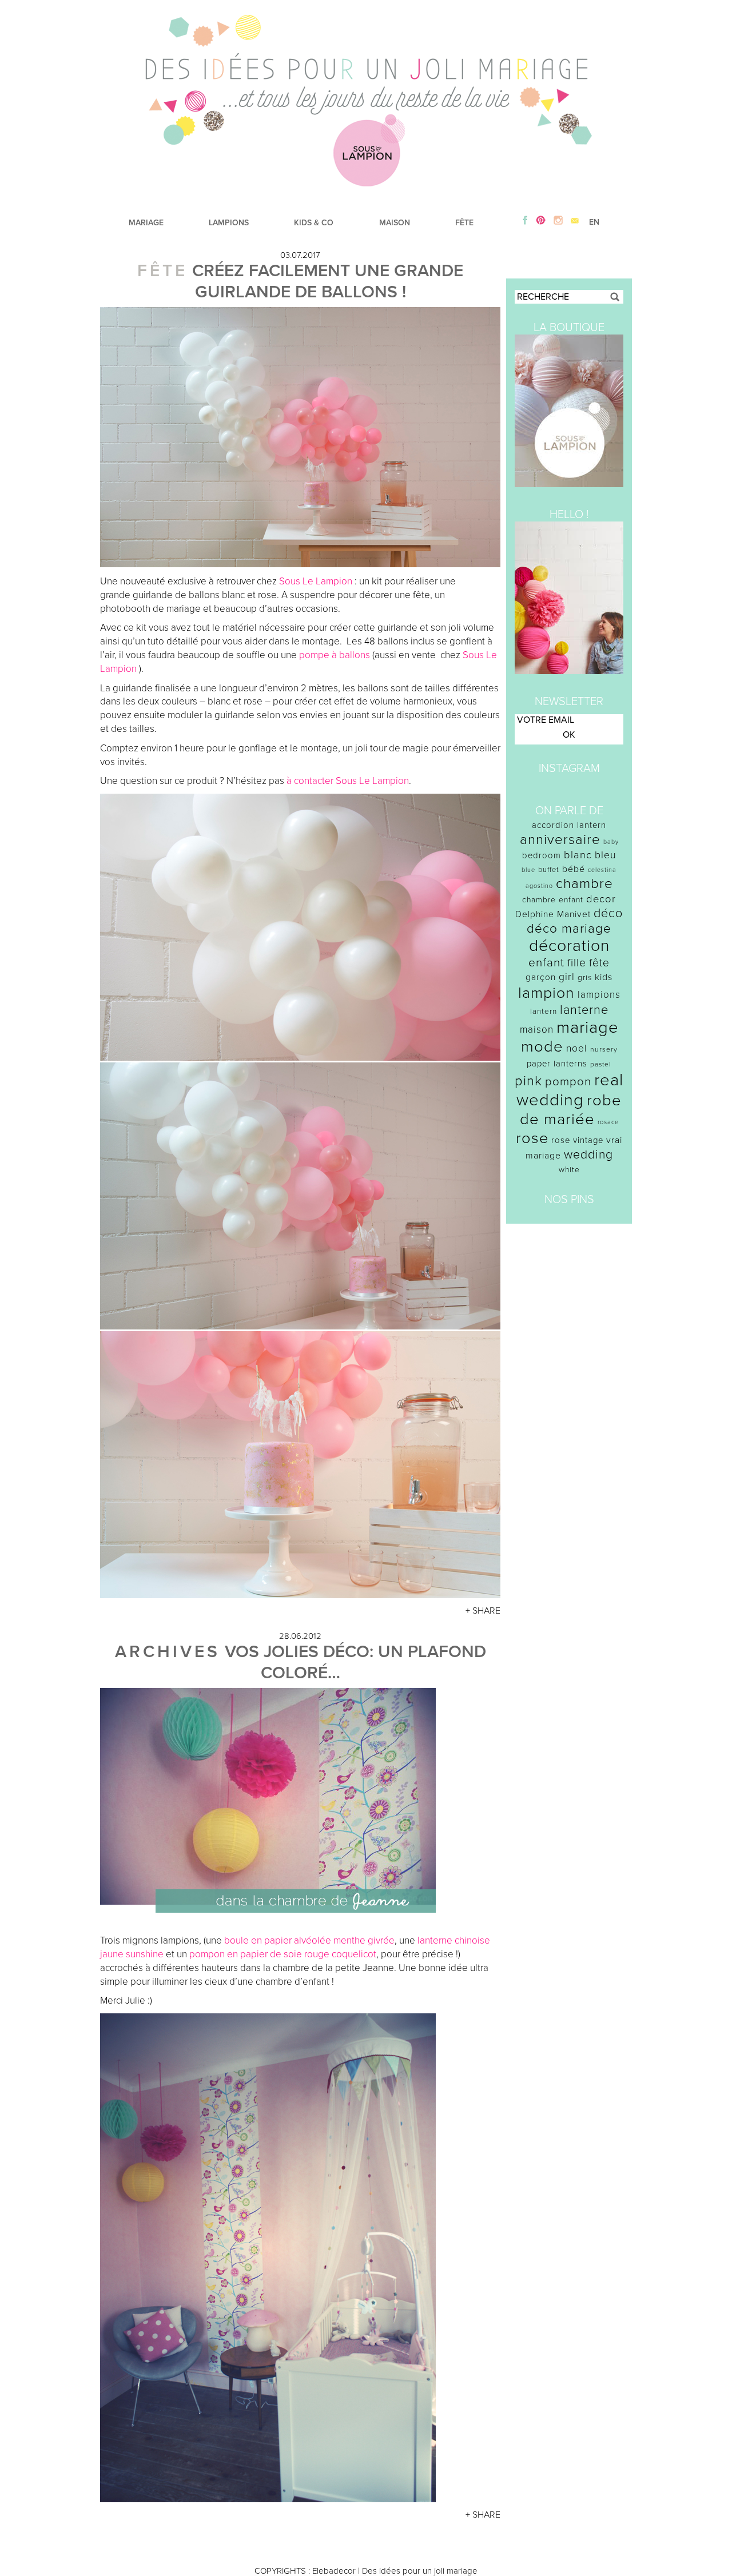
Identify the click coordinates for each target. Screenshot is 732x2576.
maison (537, 1030)
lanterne (584, 1010)
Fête (162, 271)
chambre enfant (553, 900)
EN (594, 222)
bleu (606, 855)
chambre (584, 884)
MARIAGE (146, 223)
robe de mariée (571, 1110)
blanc (578, 855)
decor (601, 899)
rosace (608, 1122)
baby (611, 842)
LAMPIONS (229, 223)
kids (604, 977)
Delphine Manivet (553, 914)
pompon (568, 1082)
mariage (588, 1027)
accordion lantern (569, 825)
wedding (588, 1155)
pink (528, 1081)
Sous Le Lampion (316, 581)
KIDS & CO (314, 223)
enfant (546, 963)
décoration (569, 946)
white (569, 1170)
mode (542, 1047)
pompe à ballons (335, 655)
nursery (604, 1049)
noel (577, 1048)
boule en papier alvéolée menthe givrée (309, 1940)
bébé (574, 869)
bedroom (542, 855)
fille (577, 963)
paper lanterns (557, 1064)
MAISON (395, 223)
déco (608, 913)
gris (585, 978)
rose (532, 1138)
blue (528, 870)
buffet (549, 870)
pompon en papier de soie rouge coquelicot (283, 1954)
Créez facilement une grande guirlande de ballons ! (328, 281)
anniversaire (560, 840)
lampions (599, 995)
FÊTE (464, 223)
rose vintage (577, 1140)
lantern (544, 1012)
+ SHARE (483, 1611)
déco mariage (569, 928)
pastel (601, 1064)
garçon (541, 977)
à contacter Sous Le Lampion (348, 781)
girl (567, 977)
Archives (168, 1652)
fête (599, 963)
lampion (546, 993)
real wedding (570, 1090)
